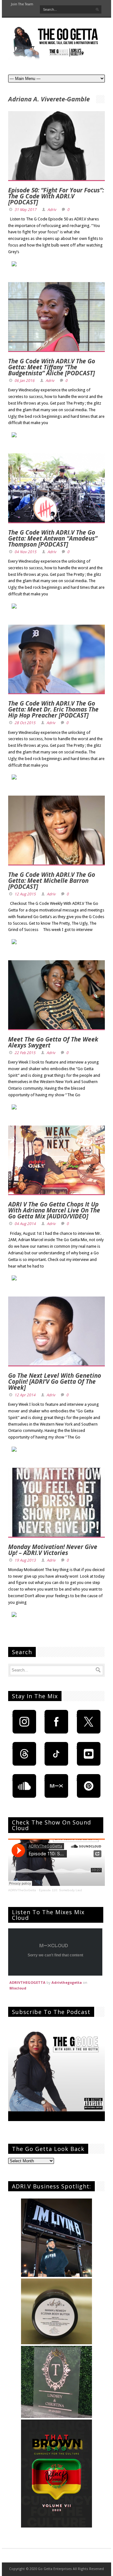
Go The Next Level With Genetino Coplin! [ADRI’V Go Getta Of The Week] (55, 1382)
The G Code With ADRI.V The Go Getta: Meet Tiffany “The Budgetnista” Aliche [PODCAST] (52, 367)
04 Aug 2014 (25, 1224)
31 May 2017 (25, 210)
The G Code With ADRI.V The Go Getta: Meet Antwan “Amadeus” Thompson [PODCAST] (53, 538)
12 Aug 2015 (25, 894)
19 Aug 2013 (25, 1560)
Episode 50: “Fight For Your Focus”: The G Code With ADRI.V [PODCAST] (56, 196)
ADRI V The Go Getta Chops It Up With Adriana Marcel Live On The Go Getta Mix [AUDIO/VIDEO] (54, 1210)
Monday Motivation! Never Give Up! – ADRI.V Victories (53, 1550)
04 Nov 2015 (25, 552)
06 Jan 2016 (24, 381)
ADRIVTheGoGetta (22, 1890)
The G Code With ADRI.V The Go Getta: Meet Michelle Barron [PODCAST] (52, 881)
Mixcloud (18, 1988)
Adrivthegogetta (67, 1982)
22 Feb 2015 (25, 1053)
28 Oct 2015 (25, 723)
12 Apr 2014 (25, 1395)
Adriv (52, 210)
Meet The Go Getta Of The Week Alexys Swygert (53, 1042)
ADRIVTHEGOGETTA (27, 1982)
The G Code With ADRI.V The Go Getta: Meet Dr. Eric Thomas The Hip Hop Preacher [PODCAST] (53, 709)
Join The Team (22, 4)
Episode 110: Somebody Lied (60, 1890)
